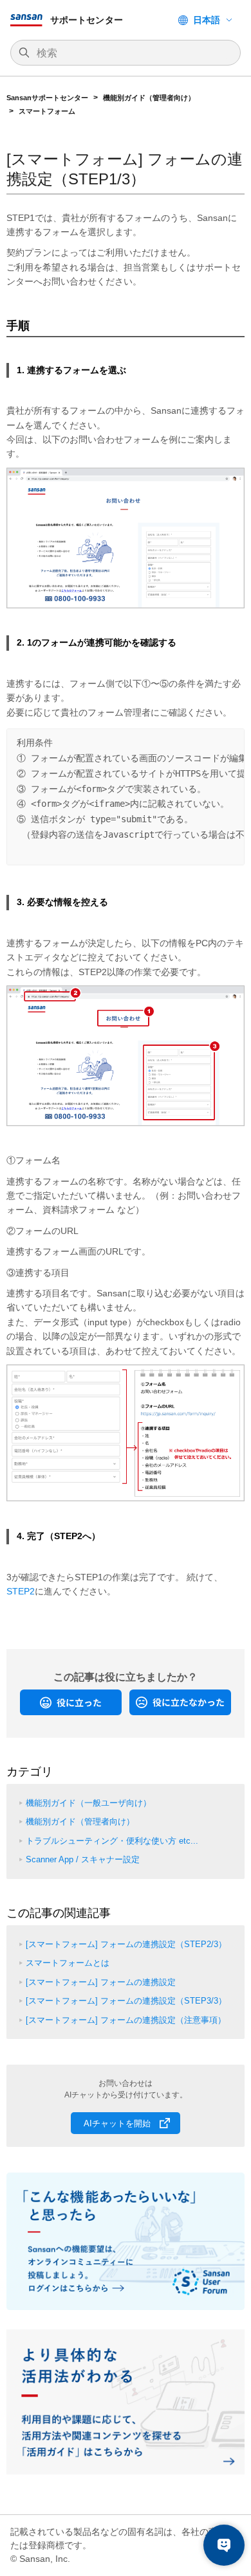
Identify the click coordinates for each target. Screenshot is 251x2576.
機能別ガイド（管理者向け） (149, 98)
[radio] (71, 1702)
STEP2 (21, 1591)
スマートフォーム (47, 111)
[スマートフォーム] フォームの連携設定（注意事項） (126, 2020)
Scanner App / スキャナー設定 (83, 1859)
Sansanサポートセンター (47, 98)
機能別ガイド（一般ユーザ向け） (88, 1803)
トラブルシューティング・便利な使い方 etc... (112, 1841)
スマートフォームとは (68, 1963)
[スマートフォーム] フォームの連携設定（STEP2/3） (126, 1944)
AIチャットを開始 (117, 2123)
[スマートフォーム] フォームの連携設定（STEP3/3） (126, 2001)
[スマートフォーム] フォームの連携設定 (101, 1982)
